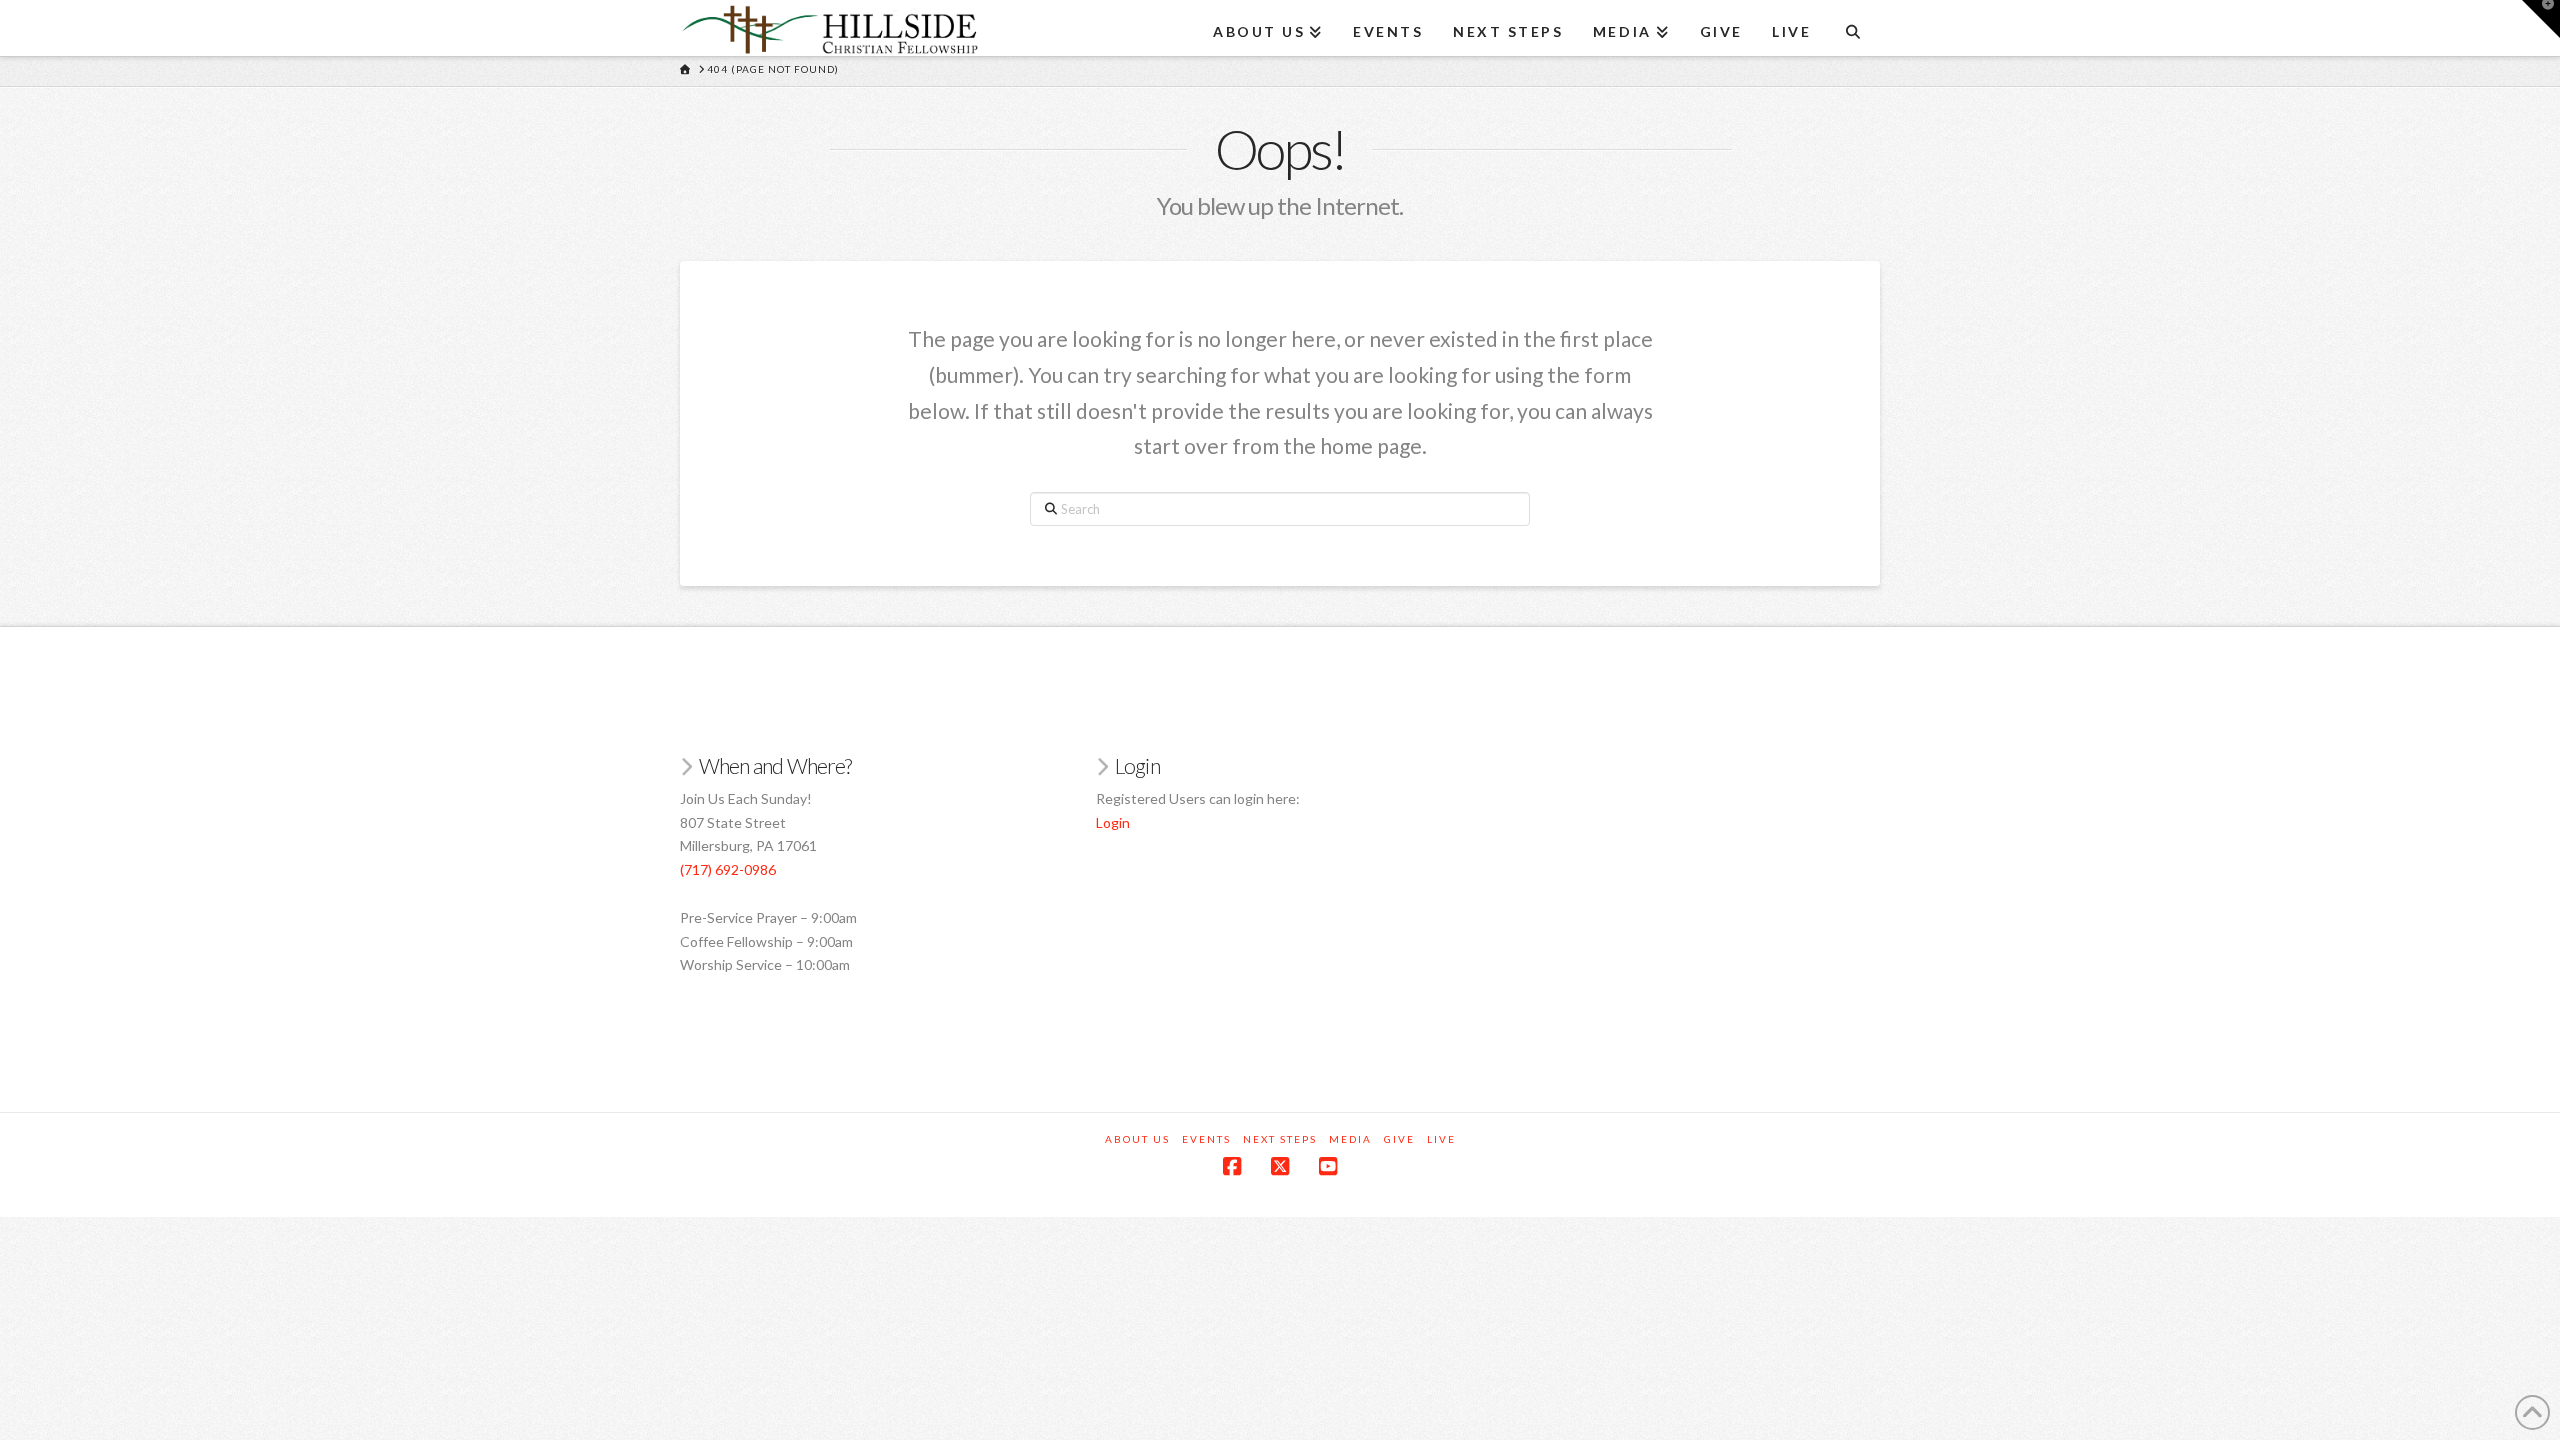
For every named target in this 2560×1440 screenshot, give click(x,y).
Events (1206, 1139)
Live (1441, 1139)
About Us (1137, 1139)
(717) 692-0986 (728, 869)
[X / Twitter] (1280, 1166)
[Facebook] (1232, 1166)
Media (1350, 1139)
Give (1399, 1139)
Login (1113, 822)
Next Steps (1280, 1139)
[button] (2541, 19)
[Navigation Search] (1852, 25)
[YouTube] (1328, 1166)
